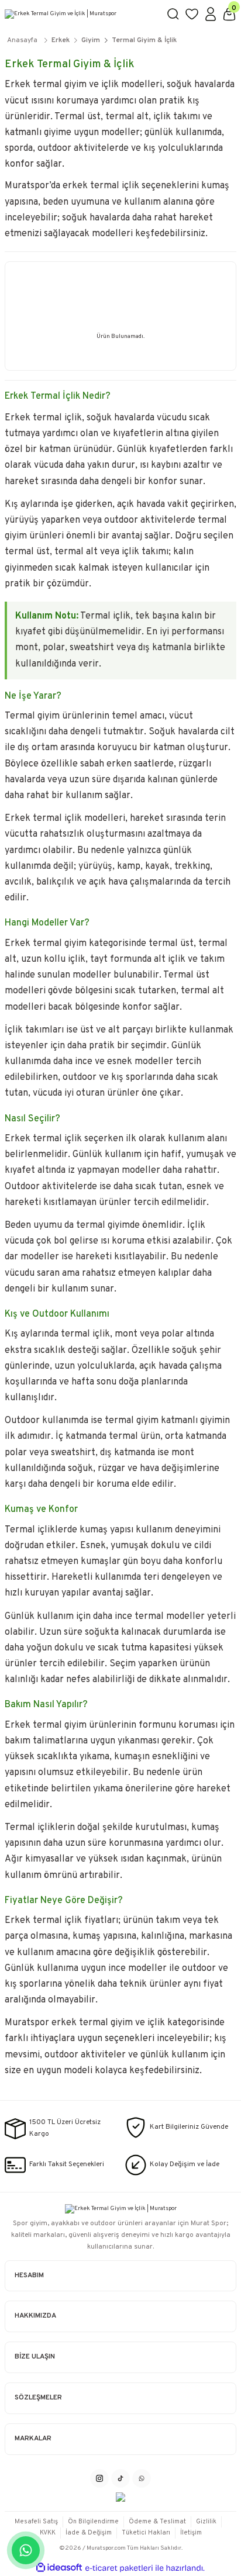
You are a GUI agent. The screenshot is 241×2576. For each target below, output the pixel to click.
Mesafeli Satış (36, 2522)
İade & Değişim (89, 2533)
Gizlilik (206, 2522)
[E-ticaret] (119, 2568)
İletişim (191, 2533)
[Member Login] (211, 14)
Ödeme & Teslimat (157, 2522)
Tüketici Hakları (146, 2533)
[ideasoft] (59, 2568)
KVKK (48, 2533)
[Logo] (81, 14)
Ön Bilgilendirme (93, 2522)
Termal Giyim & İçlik (144, 40)
